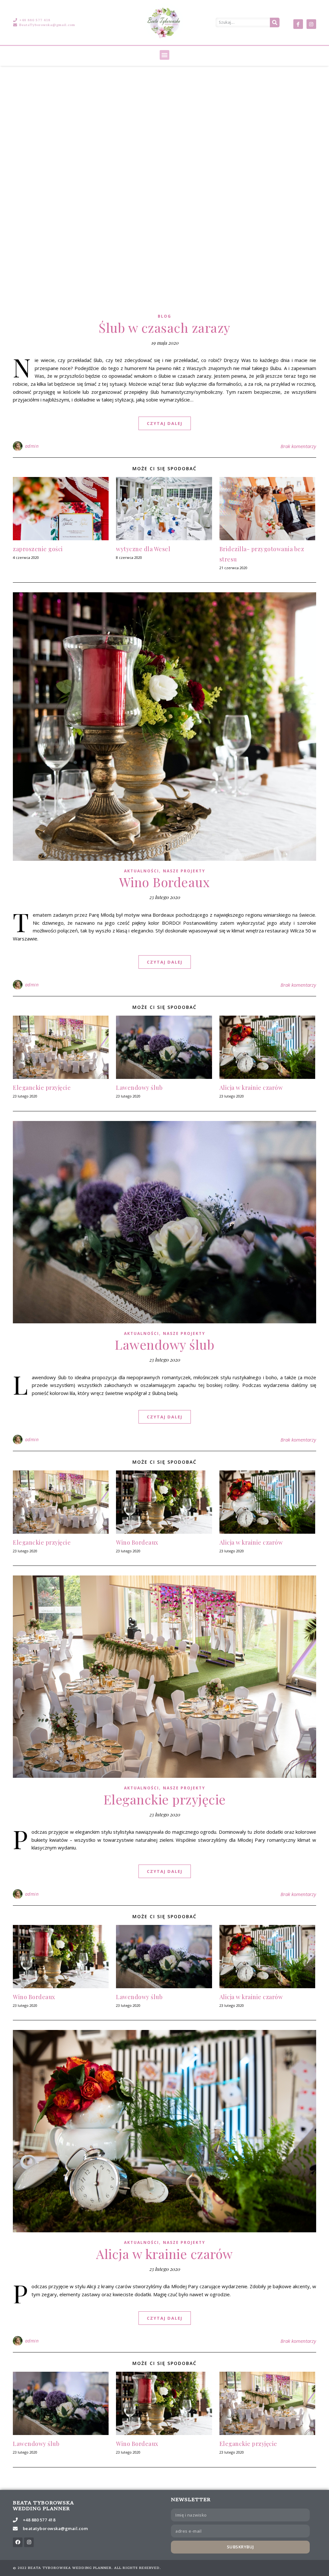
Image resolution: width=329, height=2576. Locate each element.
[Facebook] (18, 2542)
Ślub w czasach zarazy (164, 327)
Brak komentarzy (298, 446)
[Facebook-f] (298, 24)
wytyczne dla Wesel (143, 549)
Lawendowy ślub (139, 1088)
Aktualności (142, 871)
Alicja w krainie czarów (251, 1088)
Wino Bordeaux (165, 882)
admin (32, 446)
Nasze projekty (184, 871)
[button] (164, 55)
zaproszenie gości (38, 549)
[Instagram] (311, 24)
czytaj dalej (165, 423)
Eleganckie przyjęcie (42, 1088)
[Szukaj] (275, 22)
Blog (164, 316)
